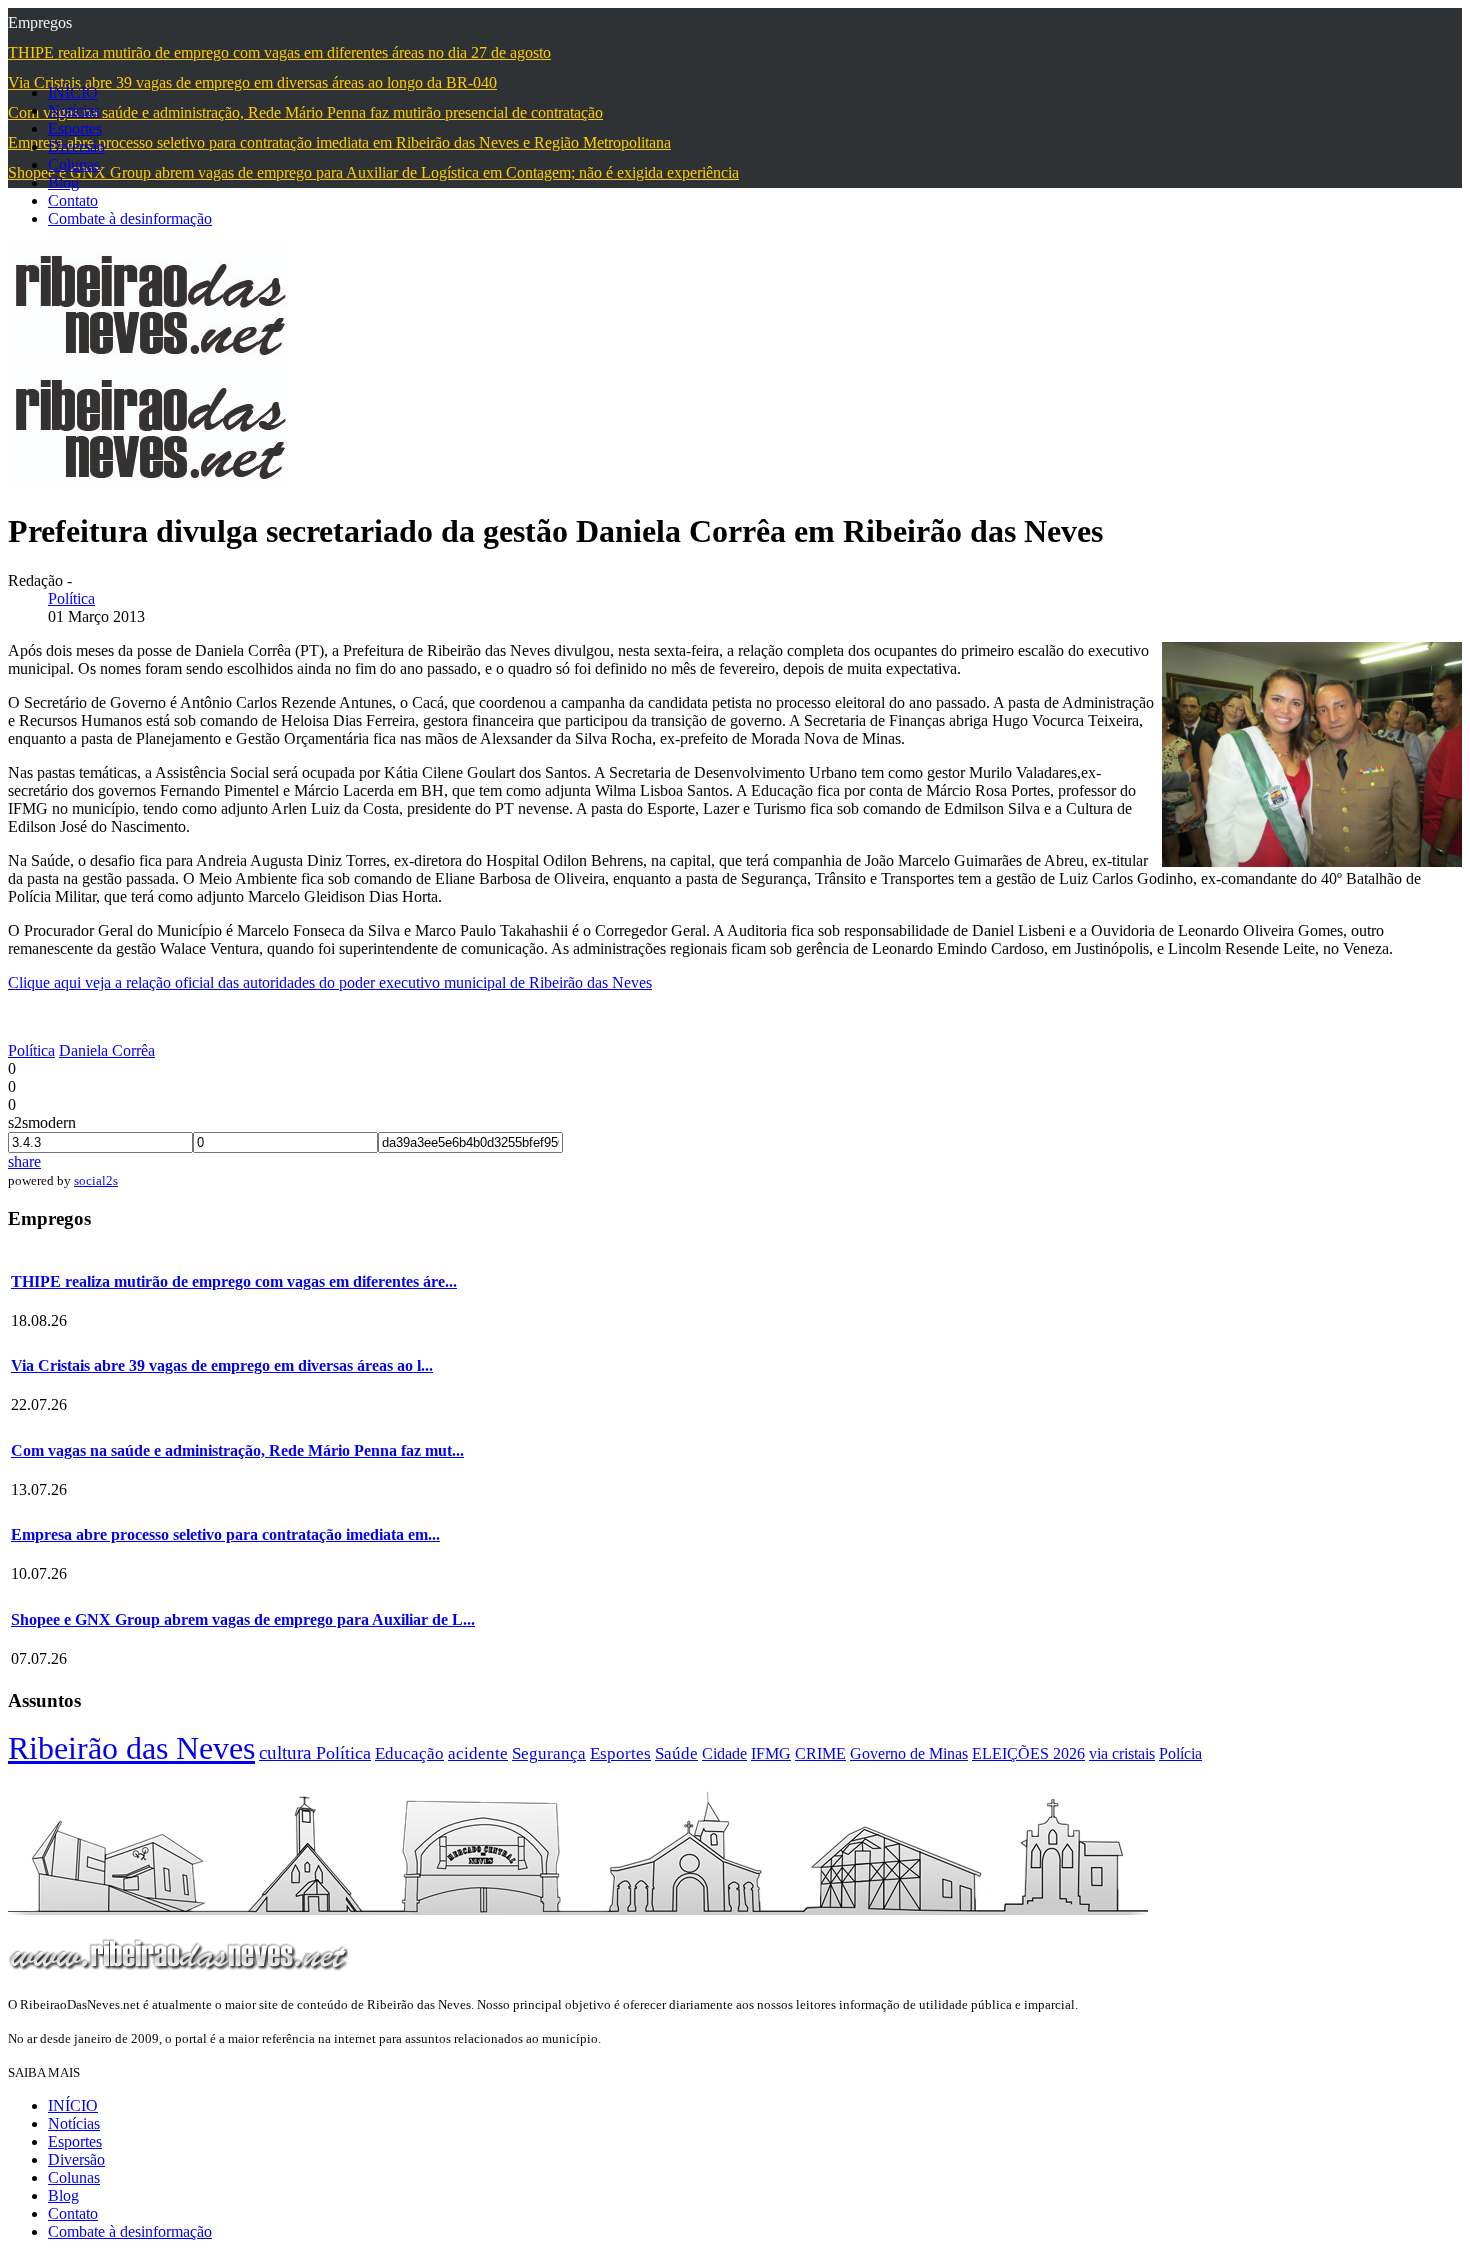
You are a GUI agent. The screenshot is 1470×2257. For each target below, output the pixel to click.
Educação (409, 1753)
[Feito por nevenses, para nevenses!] (148, 358)
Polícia (1180, 1753)
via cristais (1122, 1753)
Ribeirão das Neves (131, 1748)
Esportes (75, 128)
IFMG (771, 1753)
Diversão (76, 146)
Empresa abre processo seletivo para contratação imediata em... (225, 1534)
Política (71, 598)
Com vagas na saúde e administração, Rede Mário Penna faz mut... (237, 1450)
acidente (478, 1753)
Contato (73, 200)
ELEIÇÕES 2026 (1028, 1753)
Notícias (74, 110)
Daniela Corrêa (107, 1050)
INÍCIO (73, 92)
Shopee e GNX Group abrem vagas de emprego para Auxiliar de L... (243, 1619)
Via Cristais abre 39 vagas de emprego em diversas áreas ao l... (222, 1365)
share (24, 1161)
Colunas (74, 164)
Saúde (676, 1753)
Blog (63, 182)
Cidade (724, 1753)
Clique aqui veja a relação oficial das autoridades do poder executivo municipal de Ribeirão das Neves (330, 982)
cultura (287, 1752)
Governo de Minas (909, 1753)
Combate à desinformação (130, 218)
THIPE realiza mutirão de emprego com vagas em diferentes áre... (234, 1281)
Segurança (549, 1753)
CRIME (820, 1753)
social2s (96, 1180)
